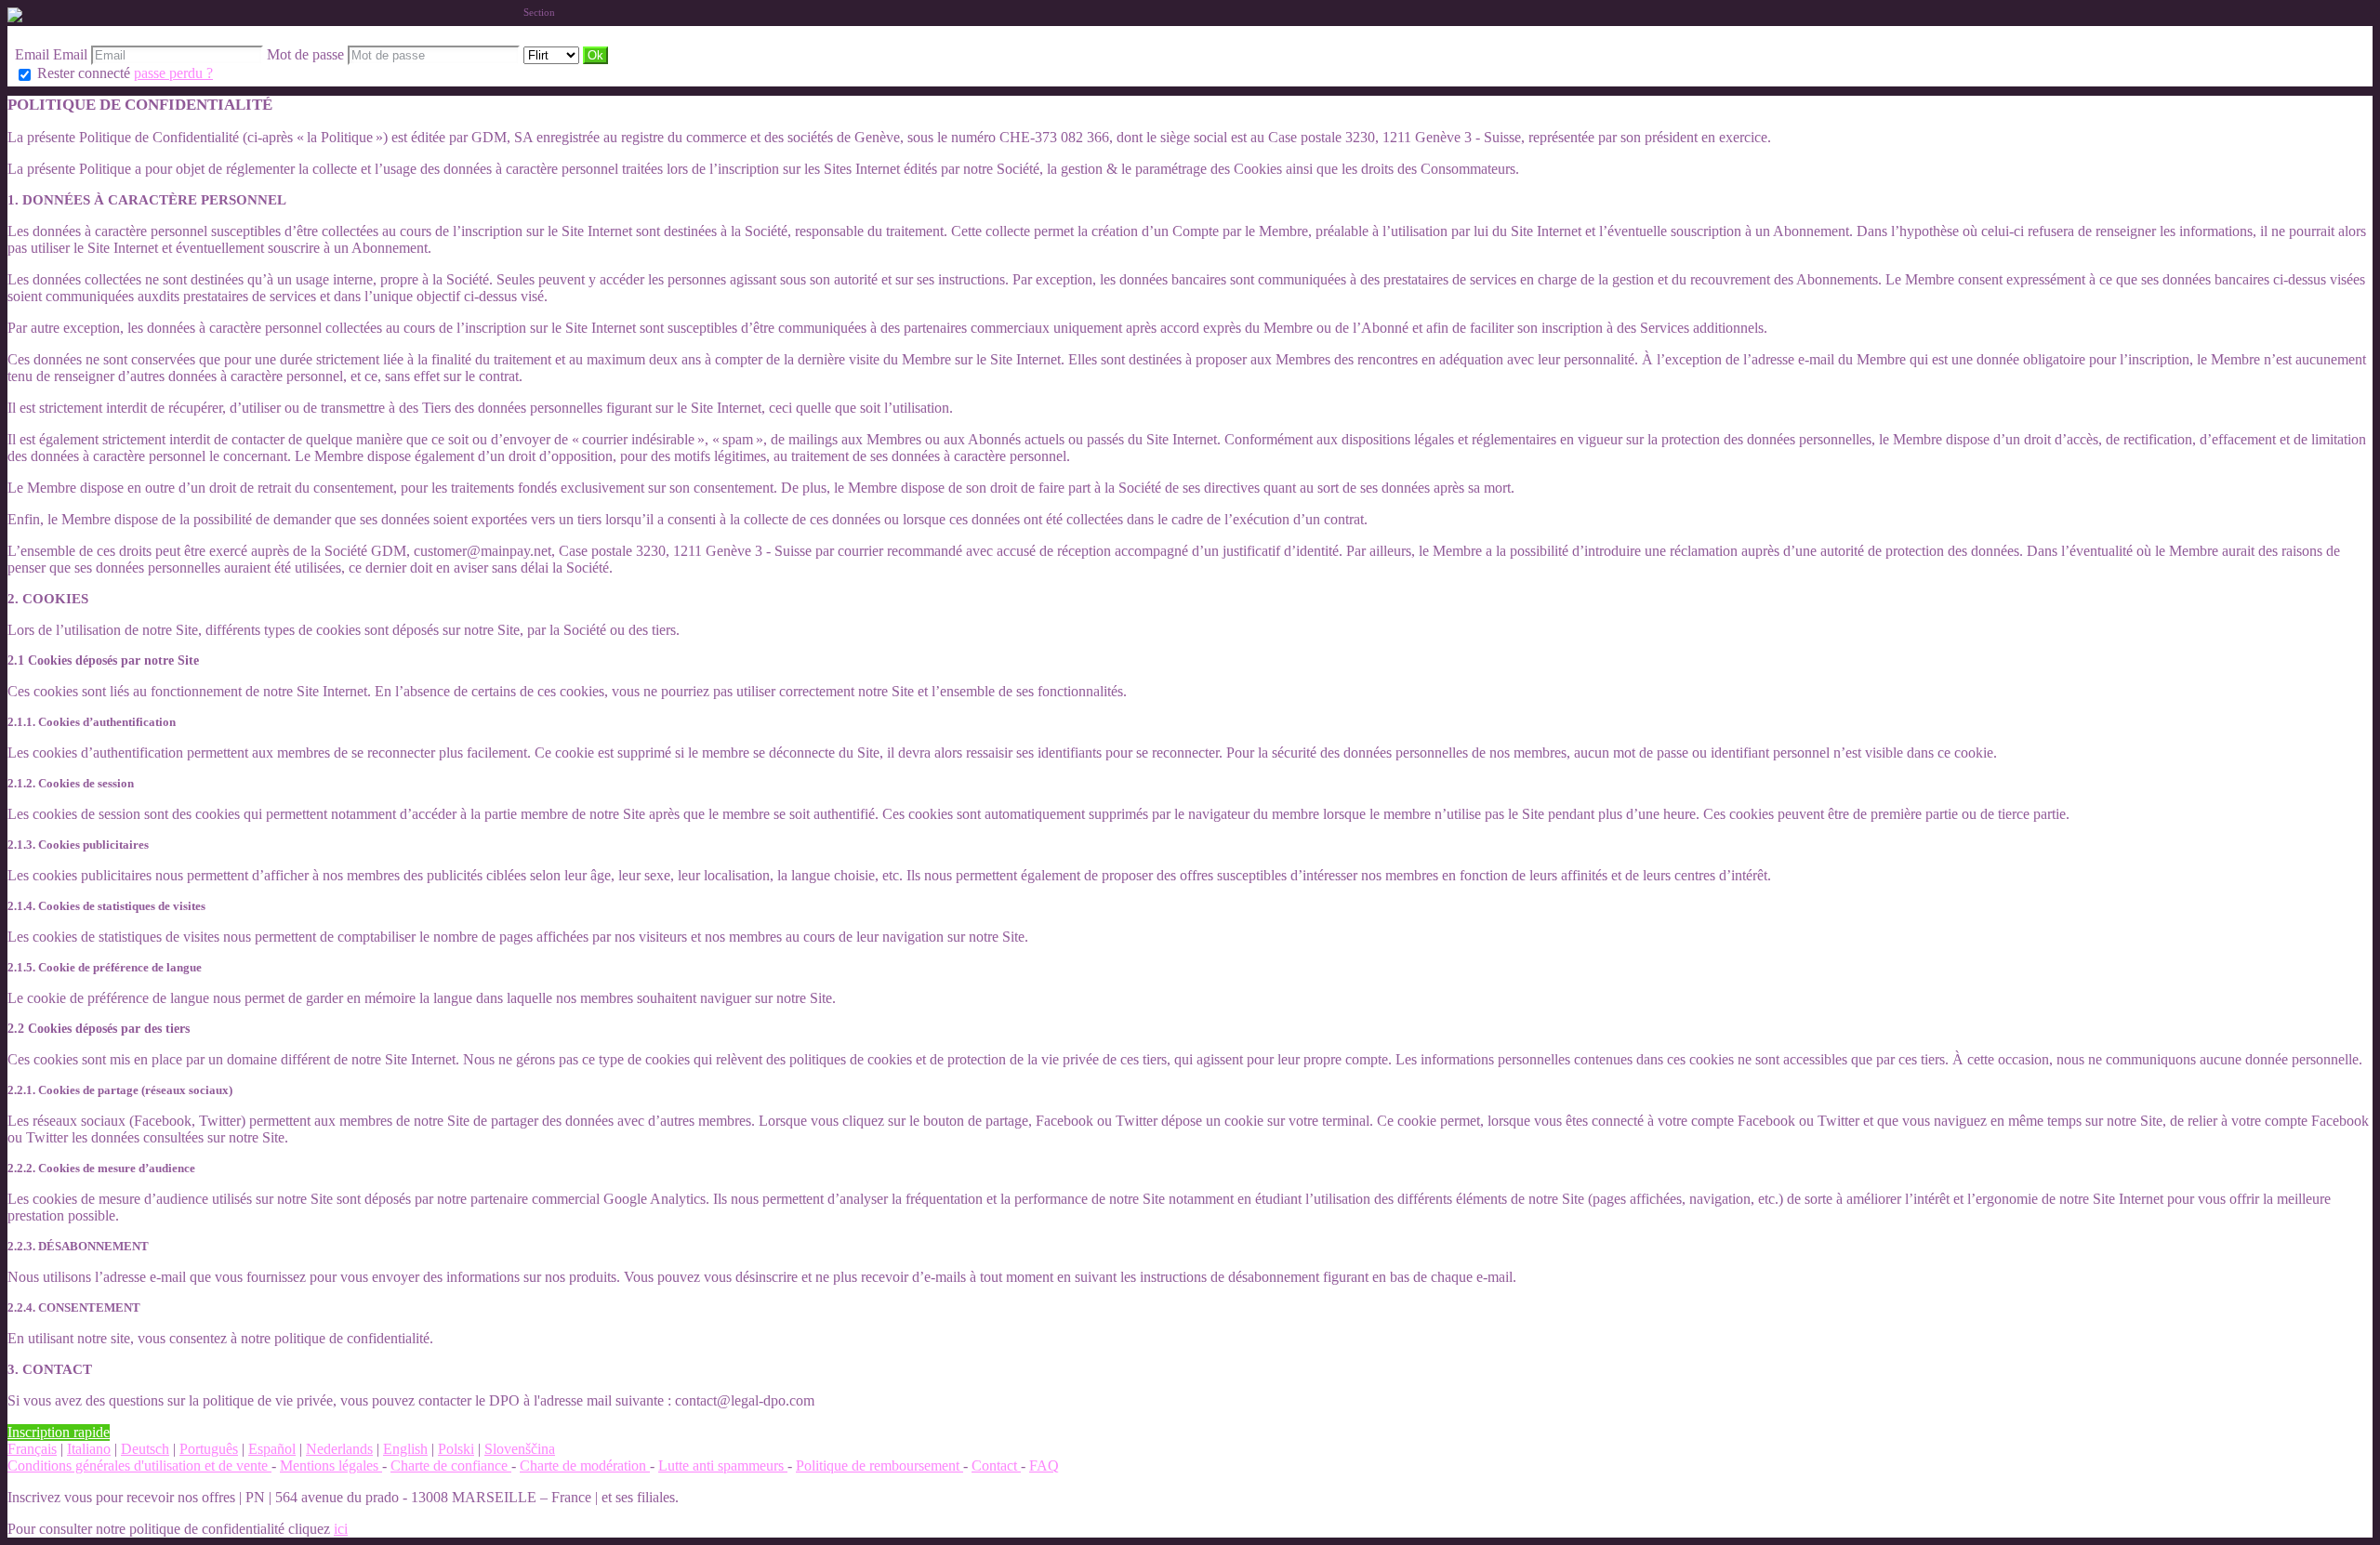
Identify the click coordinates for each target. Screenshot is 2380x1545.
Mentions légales (331, 1466)
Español (272, 1449)
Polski (456, 1449)
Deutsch (145, 1449)
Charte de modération (585, 1466)
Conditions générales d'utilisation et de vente (139, 1466)
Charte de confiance (451, 1466)
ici (341, 1529)
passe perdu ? (173, 73)
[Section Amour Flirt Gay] (553, 54)
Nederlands (339, 1449)
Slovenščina (520, 1449)
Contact (996, 1466)
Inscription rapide (59, 1432)
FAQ (1044, 1466)
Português (209, 1449)
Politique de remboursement (879, 1466)
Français (32, 1449)
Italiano (89, 1449)
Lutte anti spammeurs (723, 1466)
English (405, 1449)
